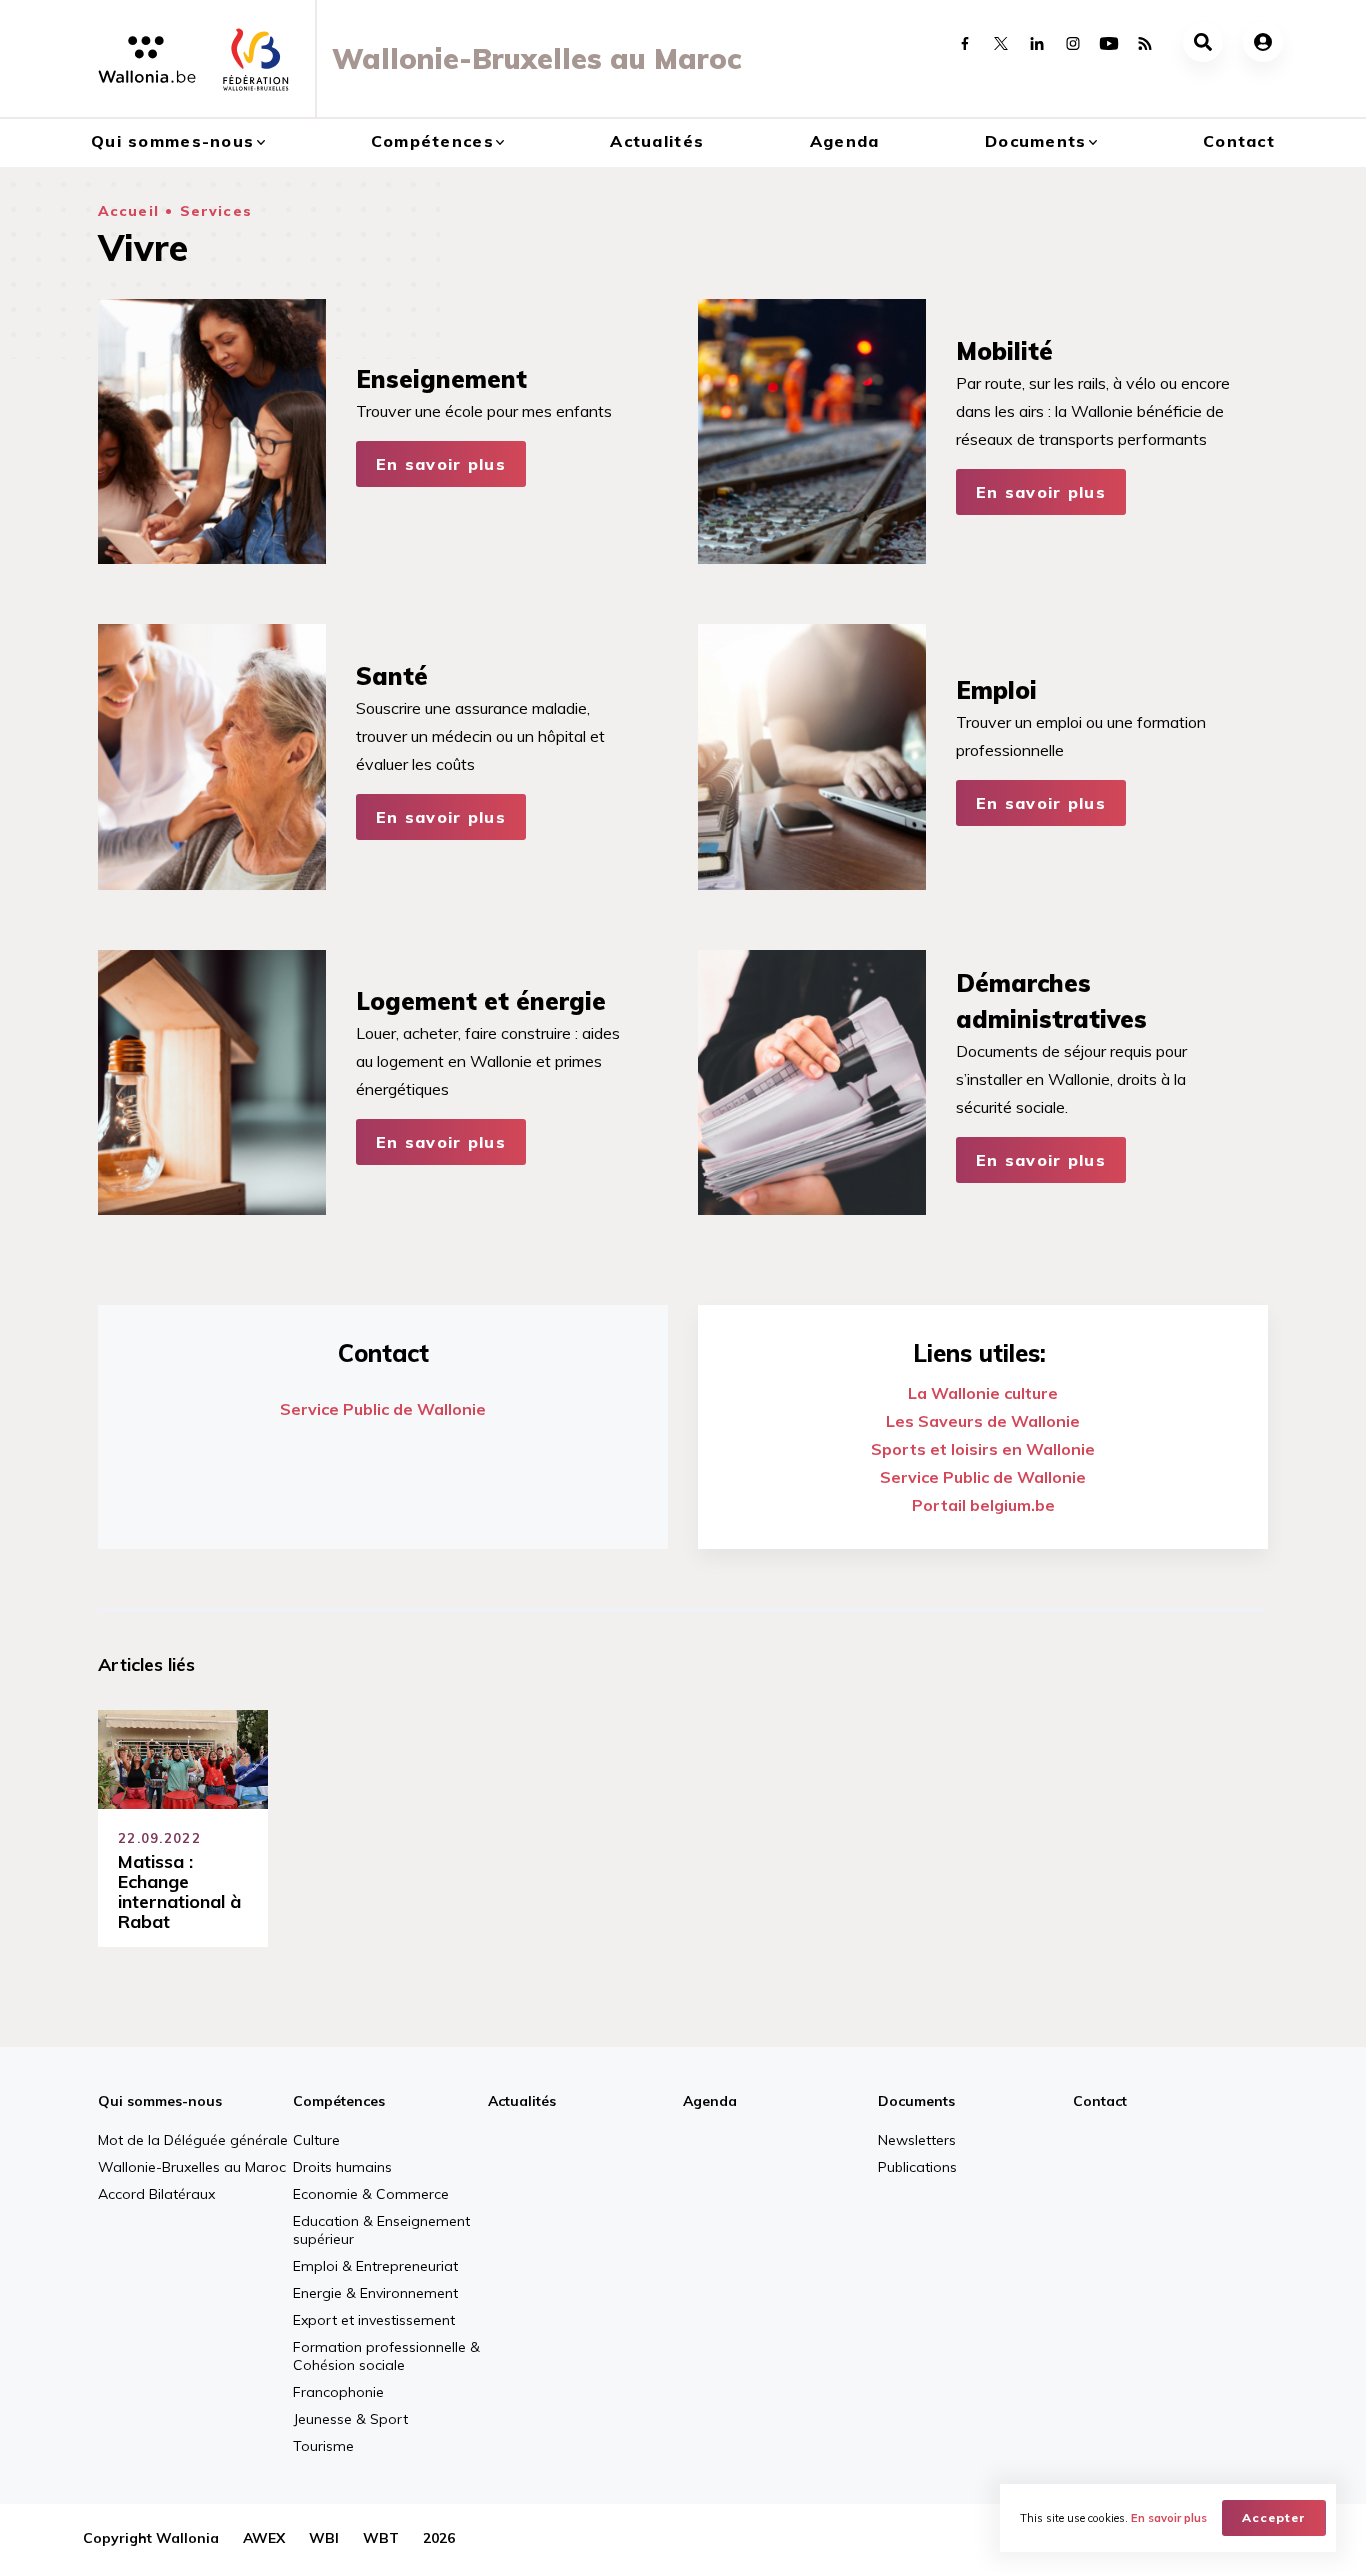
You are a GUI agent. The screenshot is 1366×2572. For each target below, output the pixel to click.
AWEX (264, 2538)
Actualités (657, 141)
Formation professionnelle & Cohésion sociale (386, 2356)
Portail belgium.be (983, 1505)
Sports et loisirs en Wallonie (983, 1449)
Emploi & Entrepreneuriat (375, 2266)
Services (216, 211)
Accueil (128, 211)
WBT (381, 2538)
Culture (316, 2140)
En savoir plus (441, 464)
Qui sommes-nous (172, 141)
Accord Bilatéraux (156, 2194)
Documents (1036, 141)
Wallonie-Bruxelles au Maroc (192, 2167)
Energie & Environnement (375, 2293)
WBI (324, 2538)
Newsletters (917, 2140)
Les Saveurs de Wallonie (983, 1421)
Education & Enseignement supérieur (381, 2230)
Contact (1239, 141)
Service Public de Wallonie (383, 1409)
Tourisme (323, 2446)
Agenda (845, 141)
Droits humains (342, 2167)
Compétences (432, 141)
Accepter (1274, 2517)
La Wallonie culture (983, 1393)
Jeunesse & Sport (350, 2419)
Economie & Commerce (371, 2194)
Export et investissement (374, 2320)
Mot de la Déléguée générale (193, 2140)
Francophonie (338, 2392)
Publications (917, 2167)
